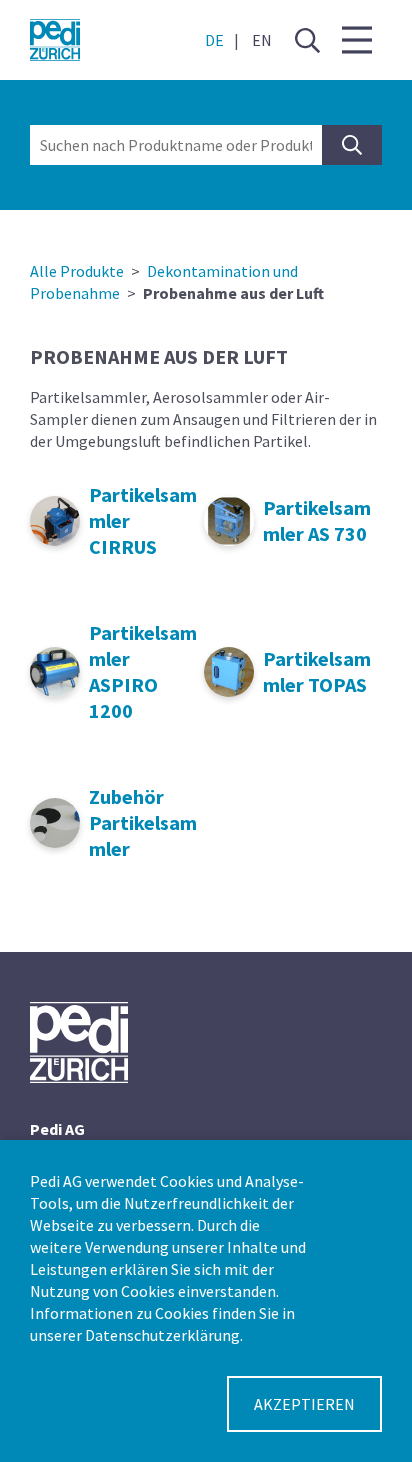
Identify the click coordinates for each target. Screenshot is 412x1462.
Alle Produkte (77, 271)
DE (214, 40)
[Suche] (307, 40)
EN (262, 40)
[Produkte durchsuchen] (352, 145)
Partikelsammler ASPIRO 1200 (143, 671)
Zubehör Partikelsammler (143, 822)
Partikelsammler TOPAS (317, 671)
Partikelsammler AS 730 (317, 520)
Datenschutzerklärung (162, 1335)
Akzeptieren (304, 1404)
